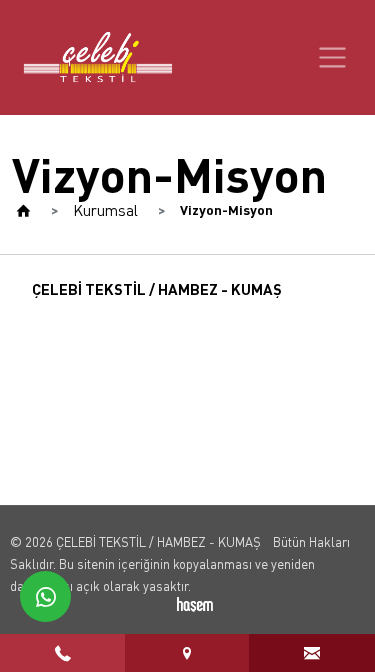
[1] (332, 57)
